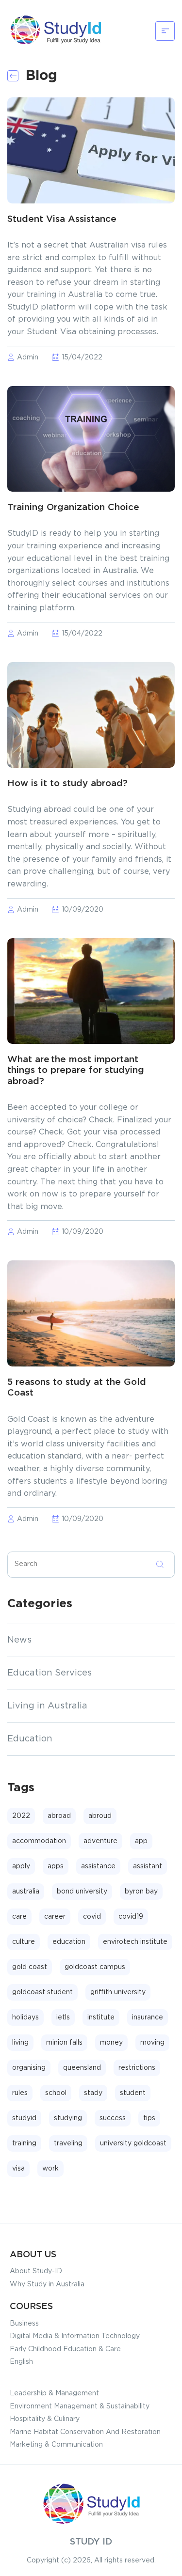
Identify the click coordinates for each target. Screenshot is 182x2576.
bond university (82, 1892)
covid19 (131, 1917)
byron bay (141, 1892)
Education (30, 1739)
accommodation (39, 1841)
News (19, 1640)
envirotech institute (135, 1942)
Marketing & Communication (56, 2445)
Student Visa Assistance (62, 219)
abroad (59, 1816)
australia (26, 1892)
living (20, 2043)
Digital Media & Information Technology (75, 2336)
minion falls (64, 2043)
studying (68, 2118)
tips (149, 2118)
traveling (68, 2143)
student (133, 2093)
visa (18, 2169)
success (113, 2118)
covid (92, 1917)
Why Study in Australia (47, 2284)
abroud (100, 1816)
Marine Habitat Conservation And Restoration (85, 2432)
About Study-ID (36, 2271)
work (50, 2169)
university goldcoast (133, 2143)
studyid (24, 2118)
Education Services (50, 1673)
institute (101, 2017)
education (69, 1942)
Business (24, 2324)
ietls (63, 2017)
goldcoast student (42, 1992)
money (111, 2043)
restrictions (137, 2068)
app (141, 1841)
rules (20, 2093)
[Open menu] (165, 31)
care (19, 1917)
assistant (148, 1866)
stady (93, 2093)
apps (56, 1866)
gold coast (30, 1967)
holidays (25, 2017)
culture (24, 1942)
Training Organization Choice (73, 507)
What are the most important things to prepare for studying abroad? (76, 1071)
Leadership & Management (54, 2393)
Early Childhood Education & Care (65, 2349)
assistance (98, 1866)
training (24, 2143)
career (55, 1917)
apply (21, 1866)
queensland (82, 2068)
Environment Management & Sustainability (80, 2406)
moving (152, 2043)
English (21, 2362)
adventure (100, 1841)
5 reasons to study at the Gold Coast (77, 1388)
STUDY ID (91, 2542)
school (56, 2093)
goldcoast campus (95, 1967)
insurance (148, 2017)
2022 (21, 1816)
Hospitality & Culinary (45, 2419)
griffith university (118, 1992)
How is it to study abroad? (67, 784)
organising (29, 2068)
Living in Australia (47, 1706)
